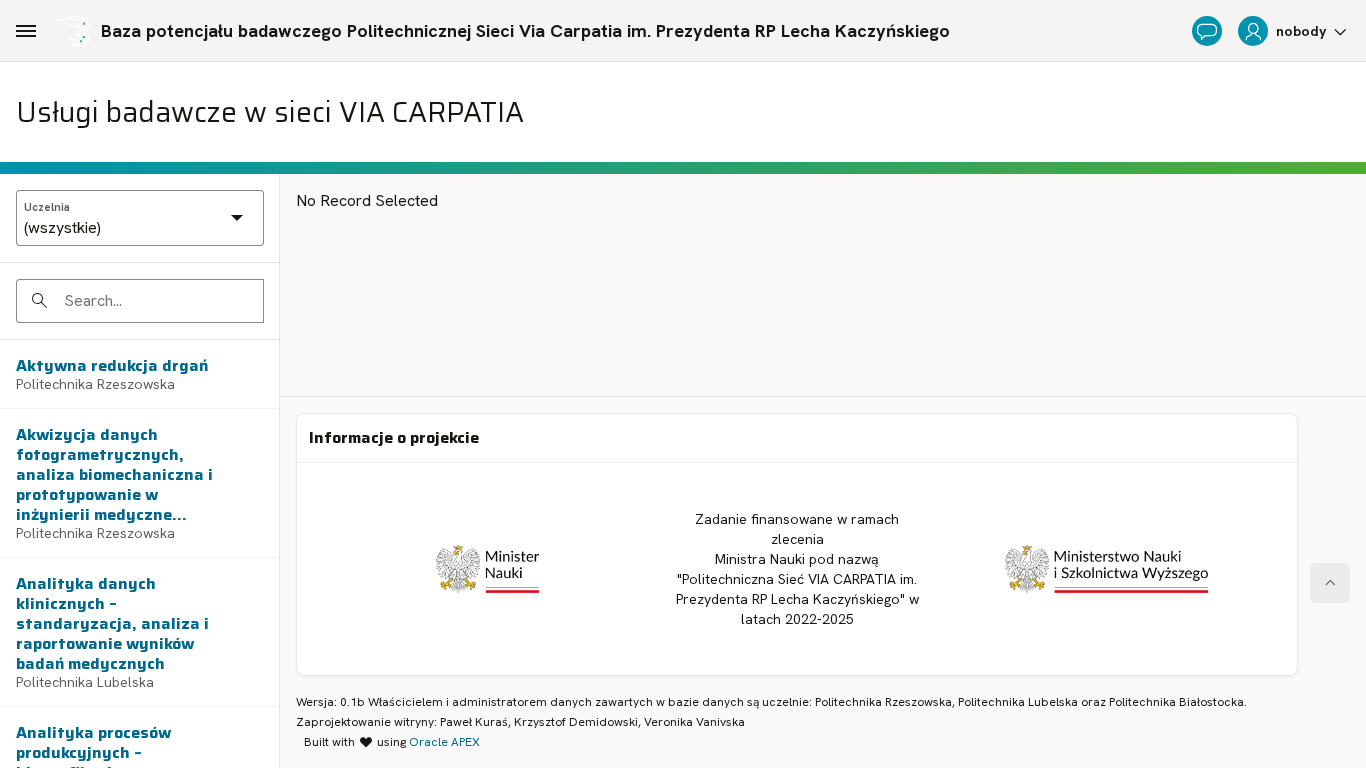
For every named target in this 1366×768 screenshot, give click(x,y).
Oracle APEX (444, 742)
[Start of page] (1330, 583)
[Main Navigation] (26, 31)
